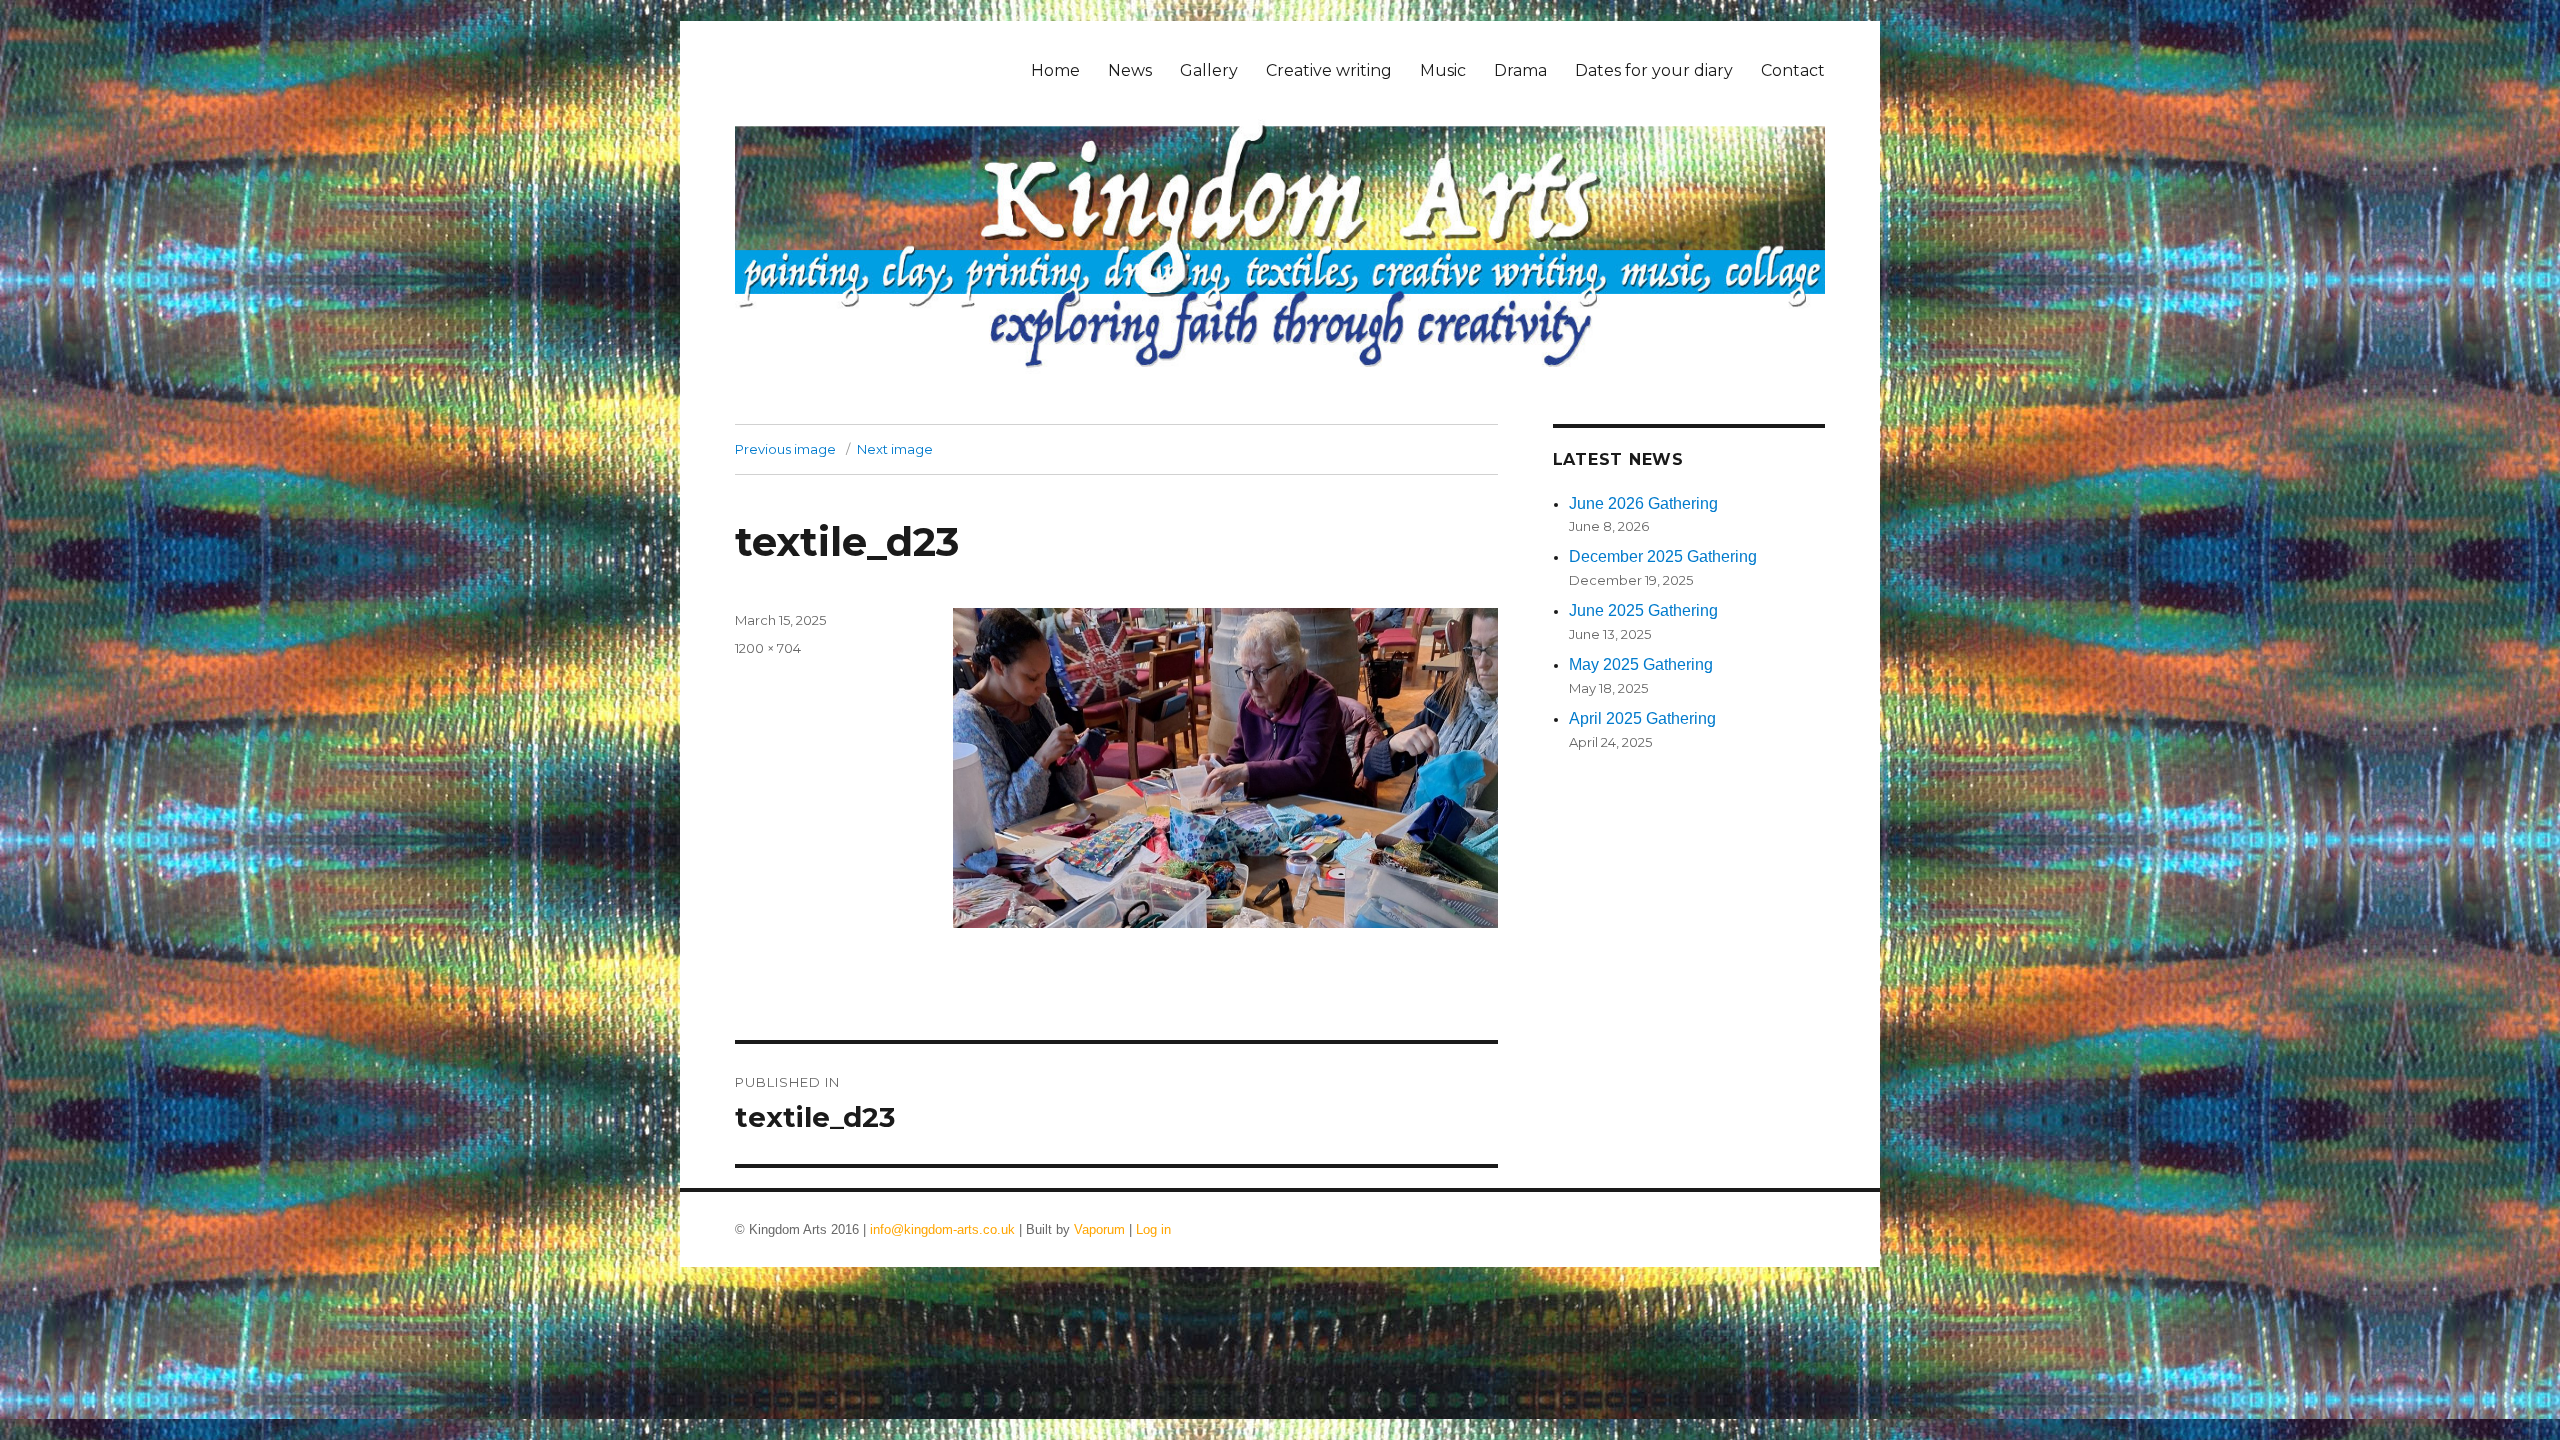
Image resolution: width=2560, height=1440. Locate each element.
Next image (895, 449)
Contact (1793, 70)
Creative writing (1329, 70)
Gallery (1209, 70)
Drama (1520, 70)
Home (1055, 70)
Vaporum (1099, 1229)
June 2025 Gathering (1643, 610)
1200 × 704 (768, 648)
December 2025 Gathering (1663, 556)
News (1130, 70)
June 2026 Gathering (1643, 503)
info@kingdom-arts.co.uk (942, 1229)
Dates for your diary (1654, 70)
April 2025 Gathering (1642, 718)
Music (1443, 70)
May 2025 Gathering (1641, 664)
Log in (1153, 1229)
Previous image (785, 449)
